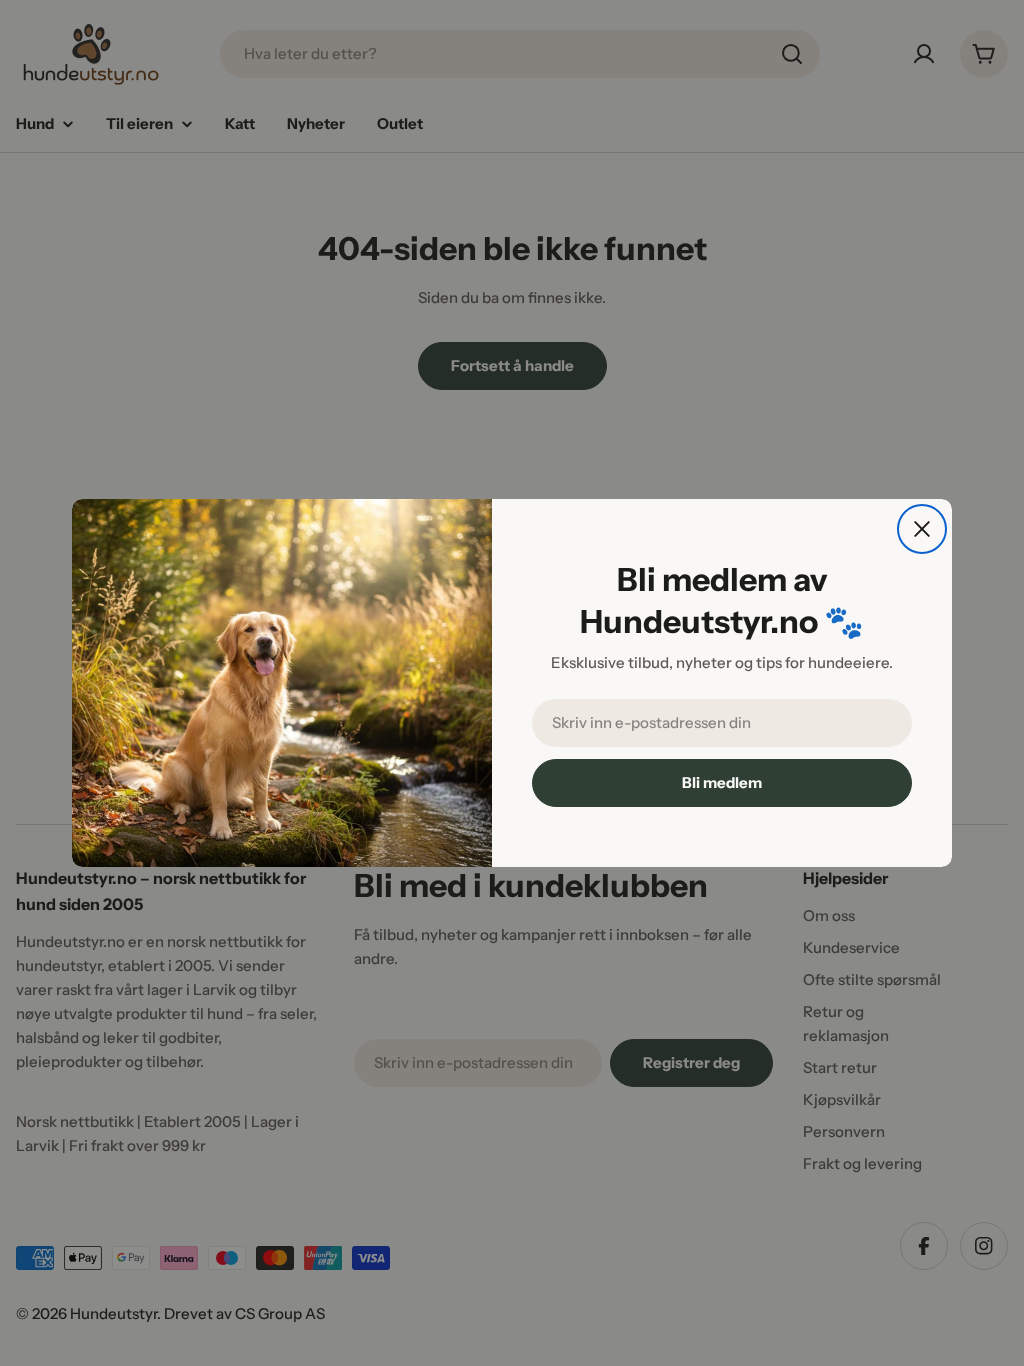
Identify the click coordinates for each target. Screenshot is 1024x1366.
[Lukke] (922, 529)
